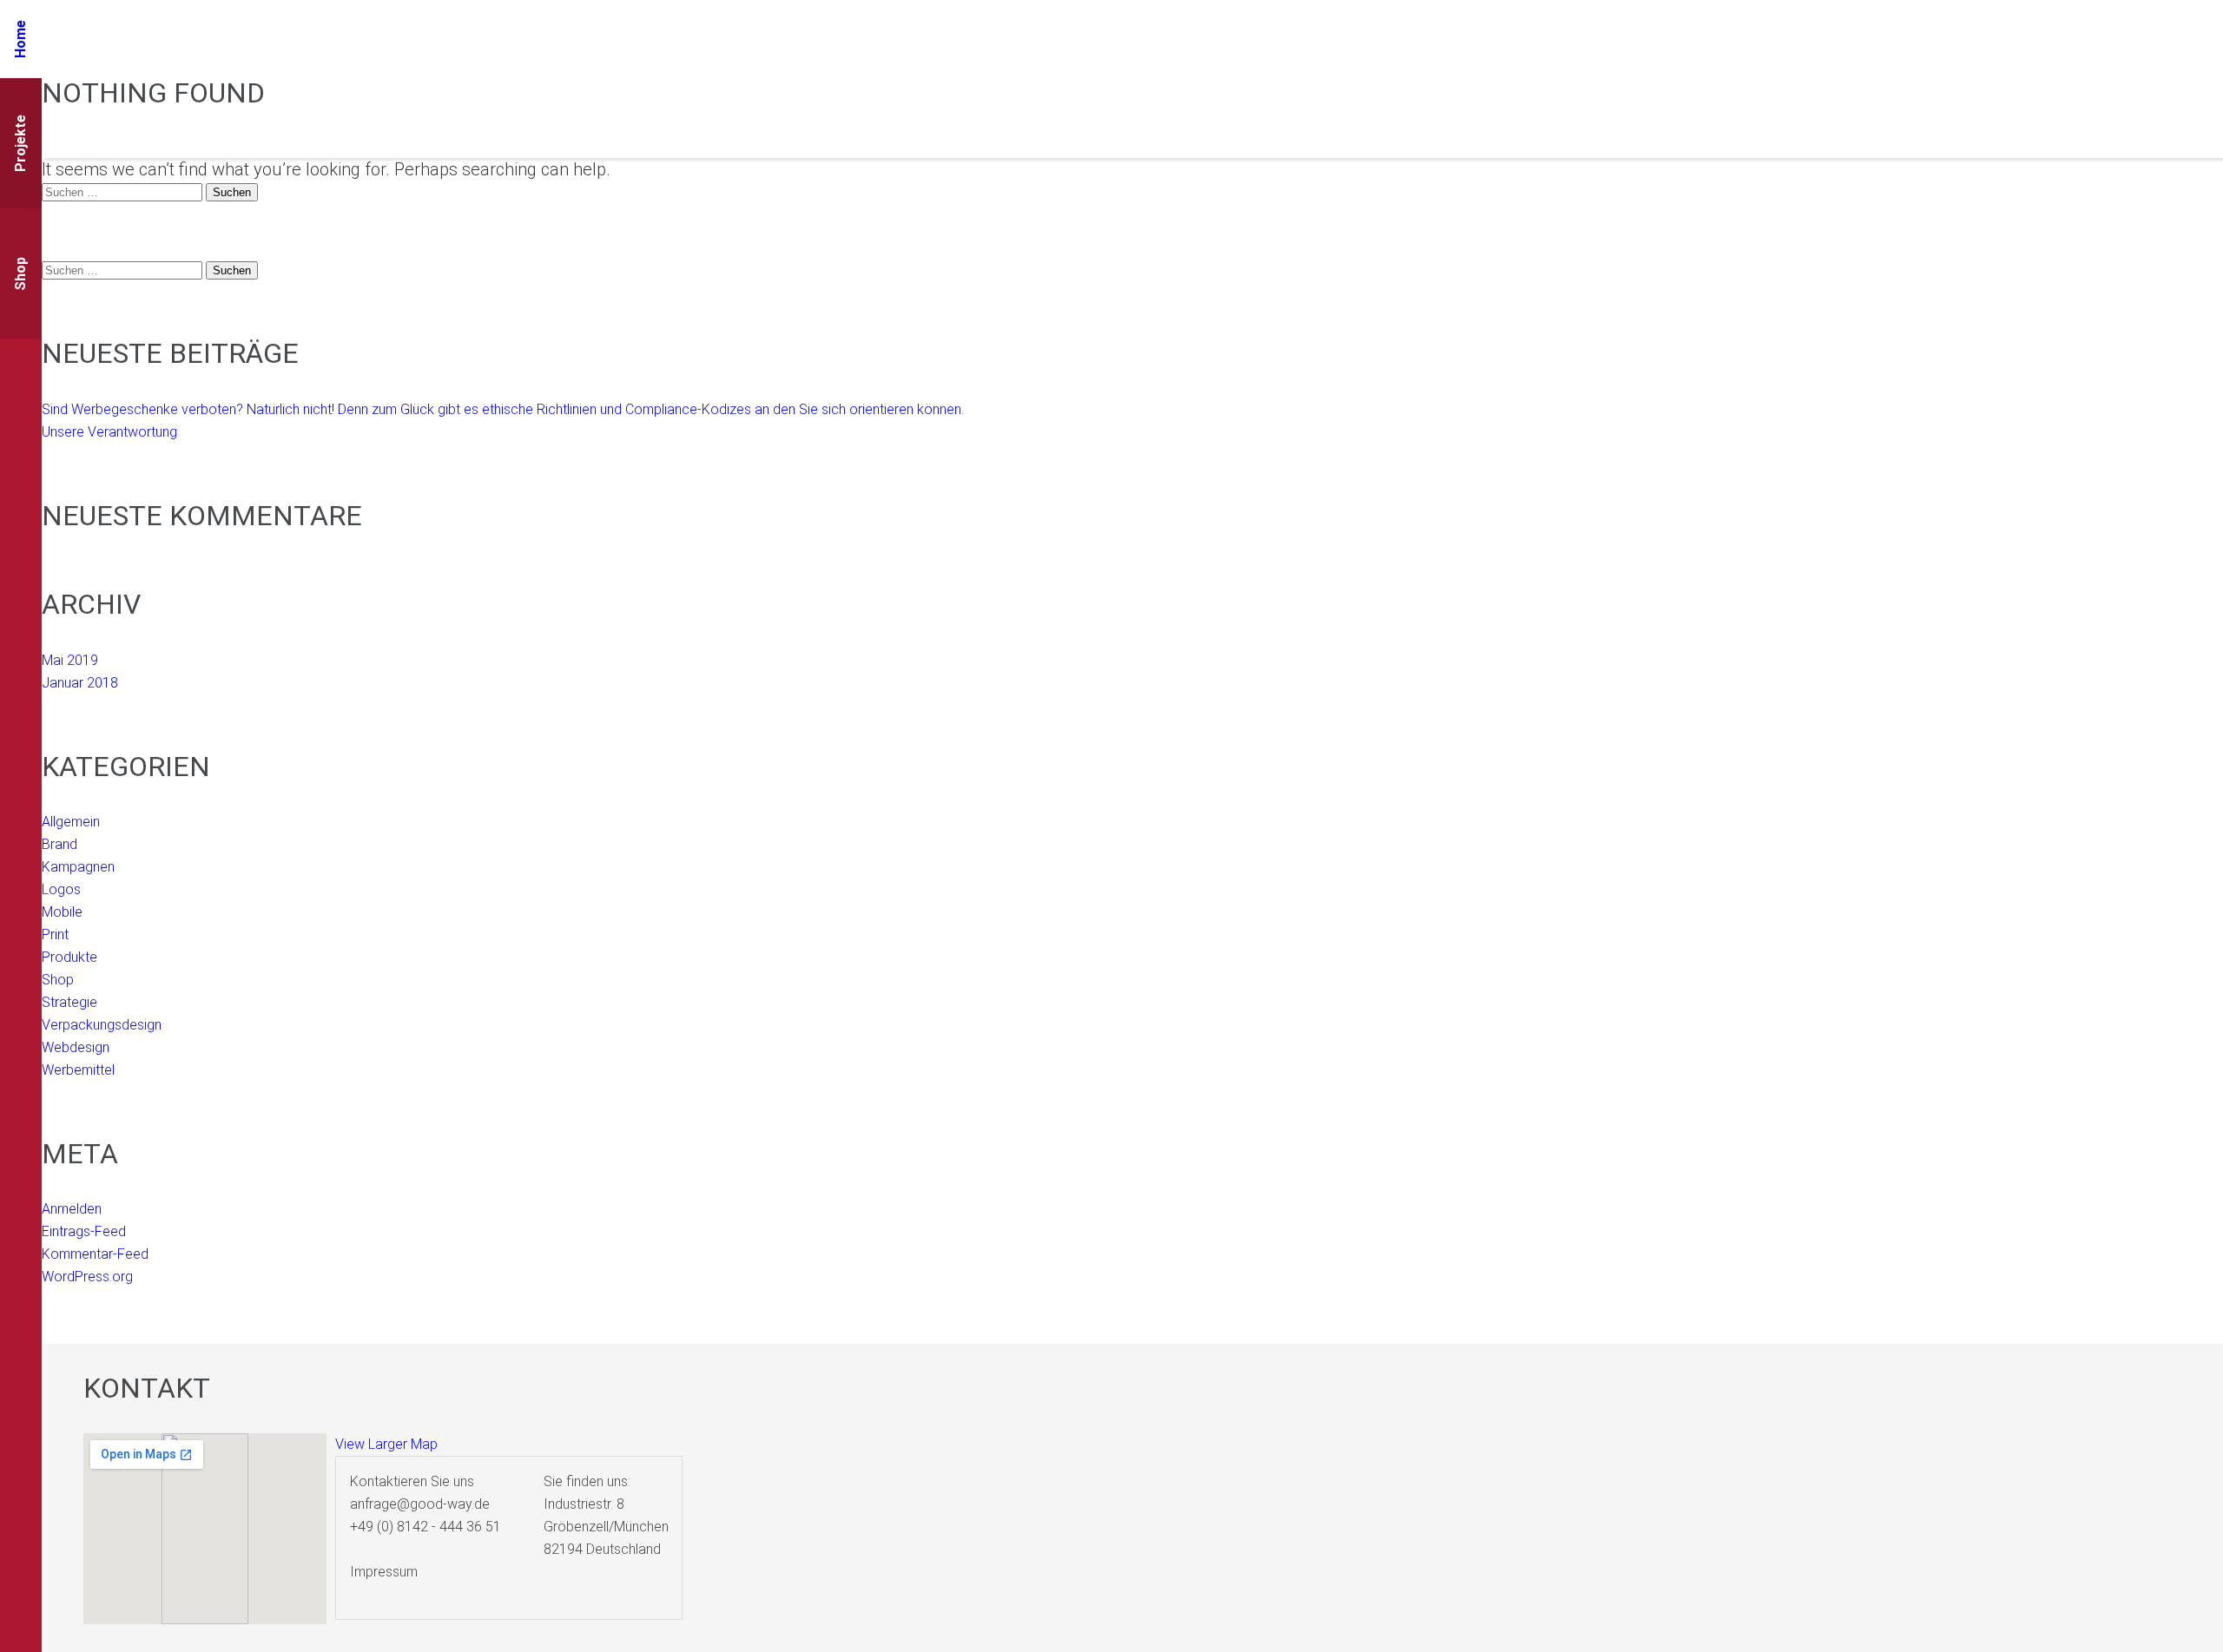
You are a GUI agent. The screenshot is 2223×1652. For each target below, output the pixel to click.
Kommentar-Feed (95, 1254)
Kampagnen (78, 867)
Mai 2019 (70, 660)
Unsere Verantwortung (109, 432)
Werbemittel (78, 1070)
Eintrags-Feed (84, 1231)
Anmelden (72, 1209)
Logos (61, 889)
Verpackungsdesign (102, 1025)
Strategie (69, 1002)
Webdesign (76, 1047)
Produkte (69, 957)
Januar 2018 (80, 683)
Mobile (62, 912)
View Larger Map (386, 1444)
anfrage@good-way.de (420, 1504)
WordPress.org (87, 1277)
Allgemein (71, 822)
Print (55, 935)
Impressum (384, 1572)
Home (20, 39)
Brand (59, 844)
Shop (58, 980)
